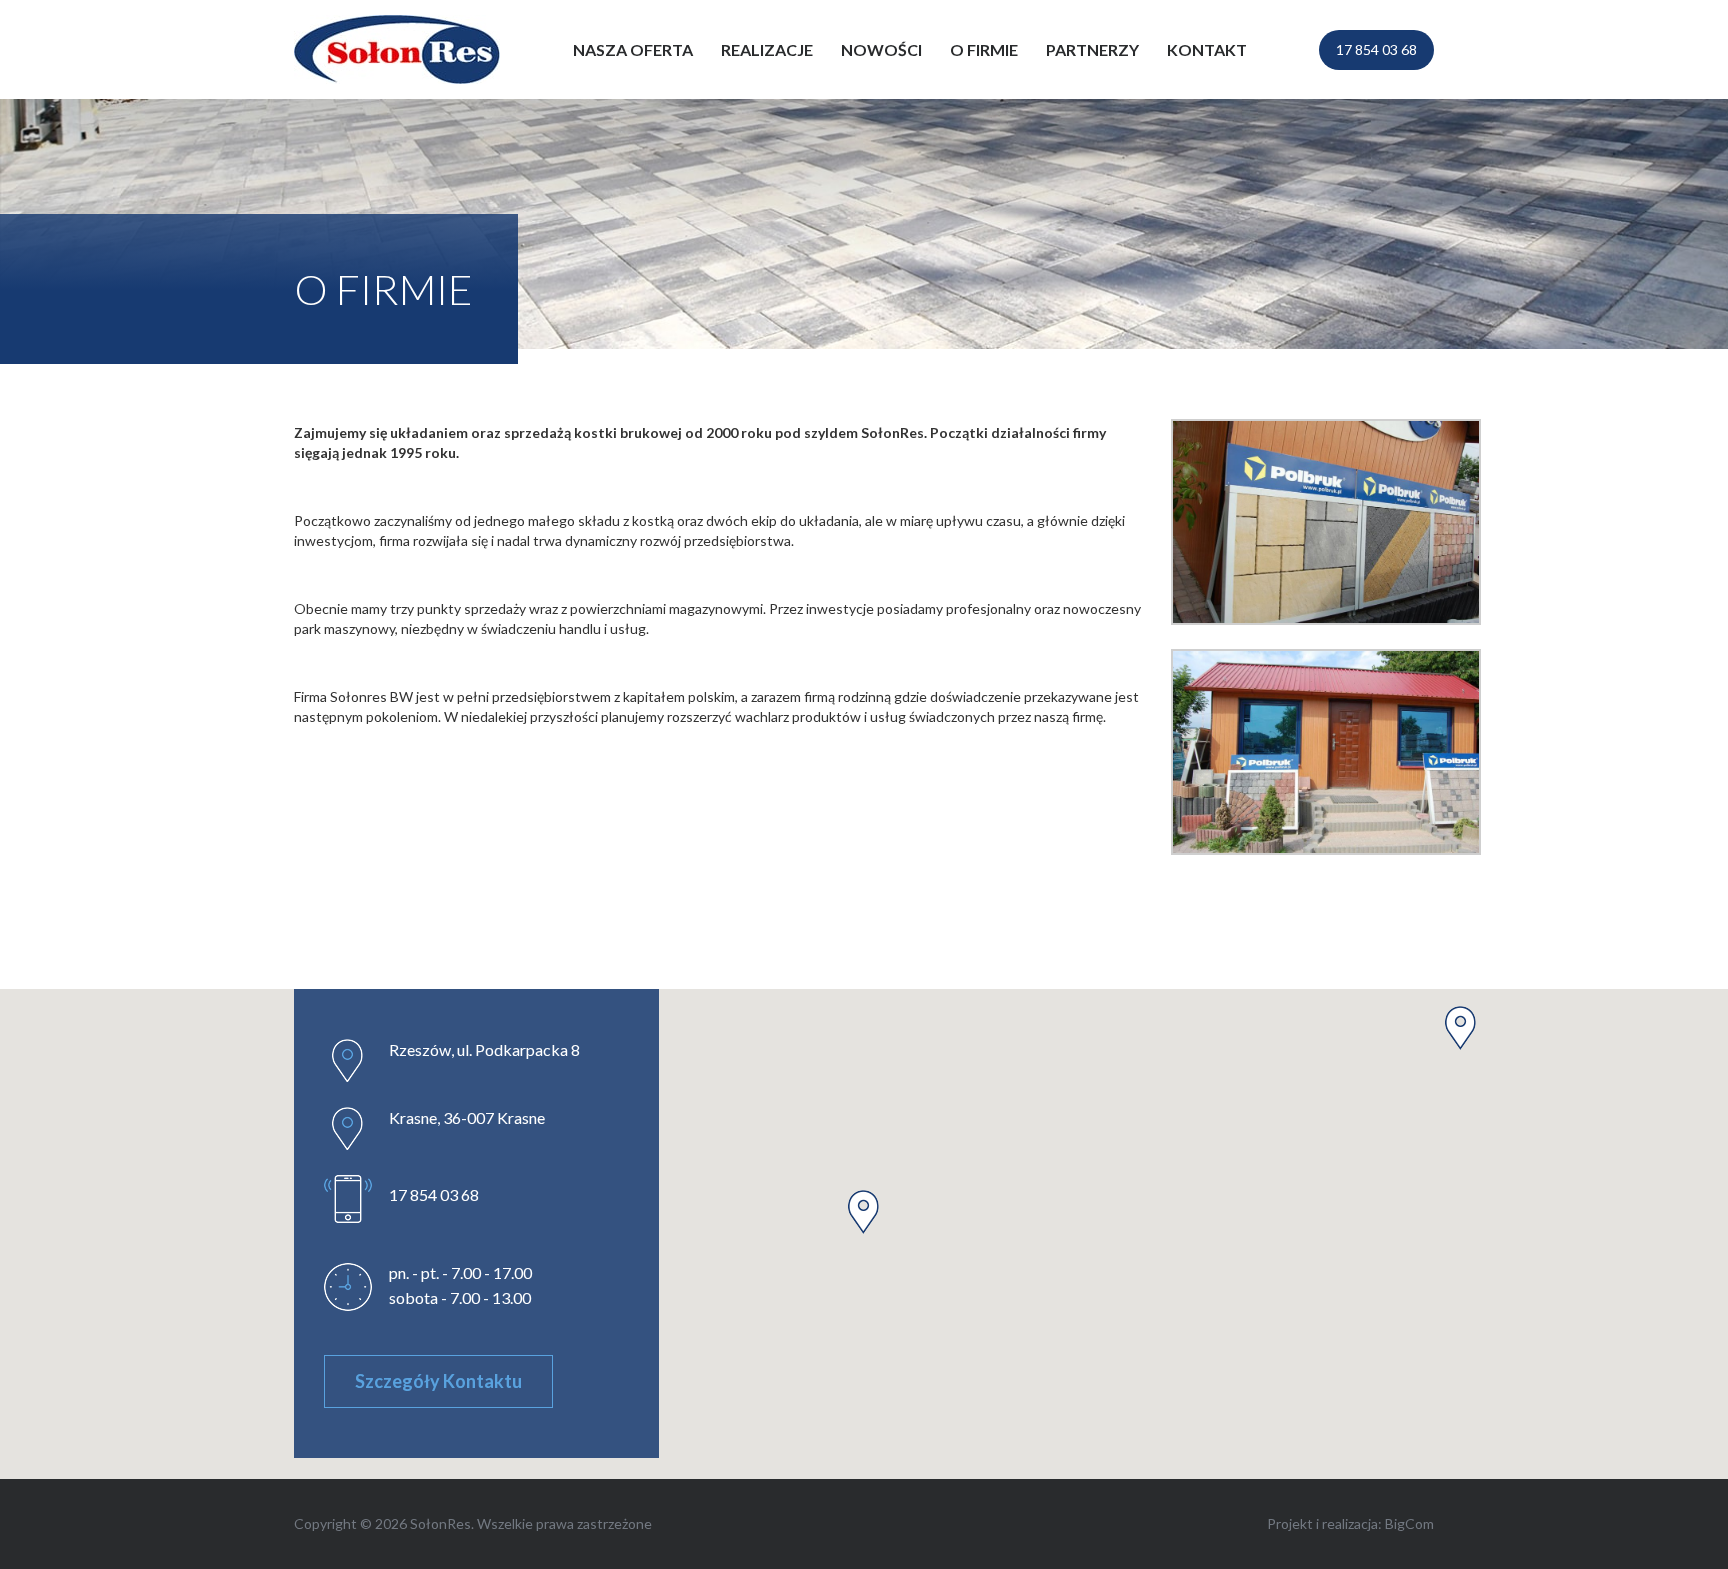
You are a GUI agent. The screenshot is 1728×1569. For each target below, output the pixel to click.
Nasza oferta (633, 49)
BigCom (1409, 1523)
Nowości (881, 49)
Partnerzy (1092, 49)
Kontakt (1207, 49)
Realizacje (767, 49)
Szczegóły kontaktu (438, 1381)
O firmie (984, 49)
